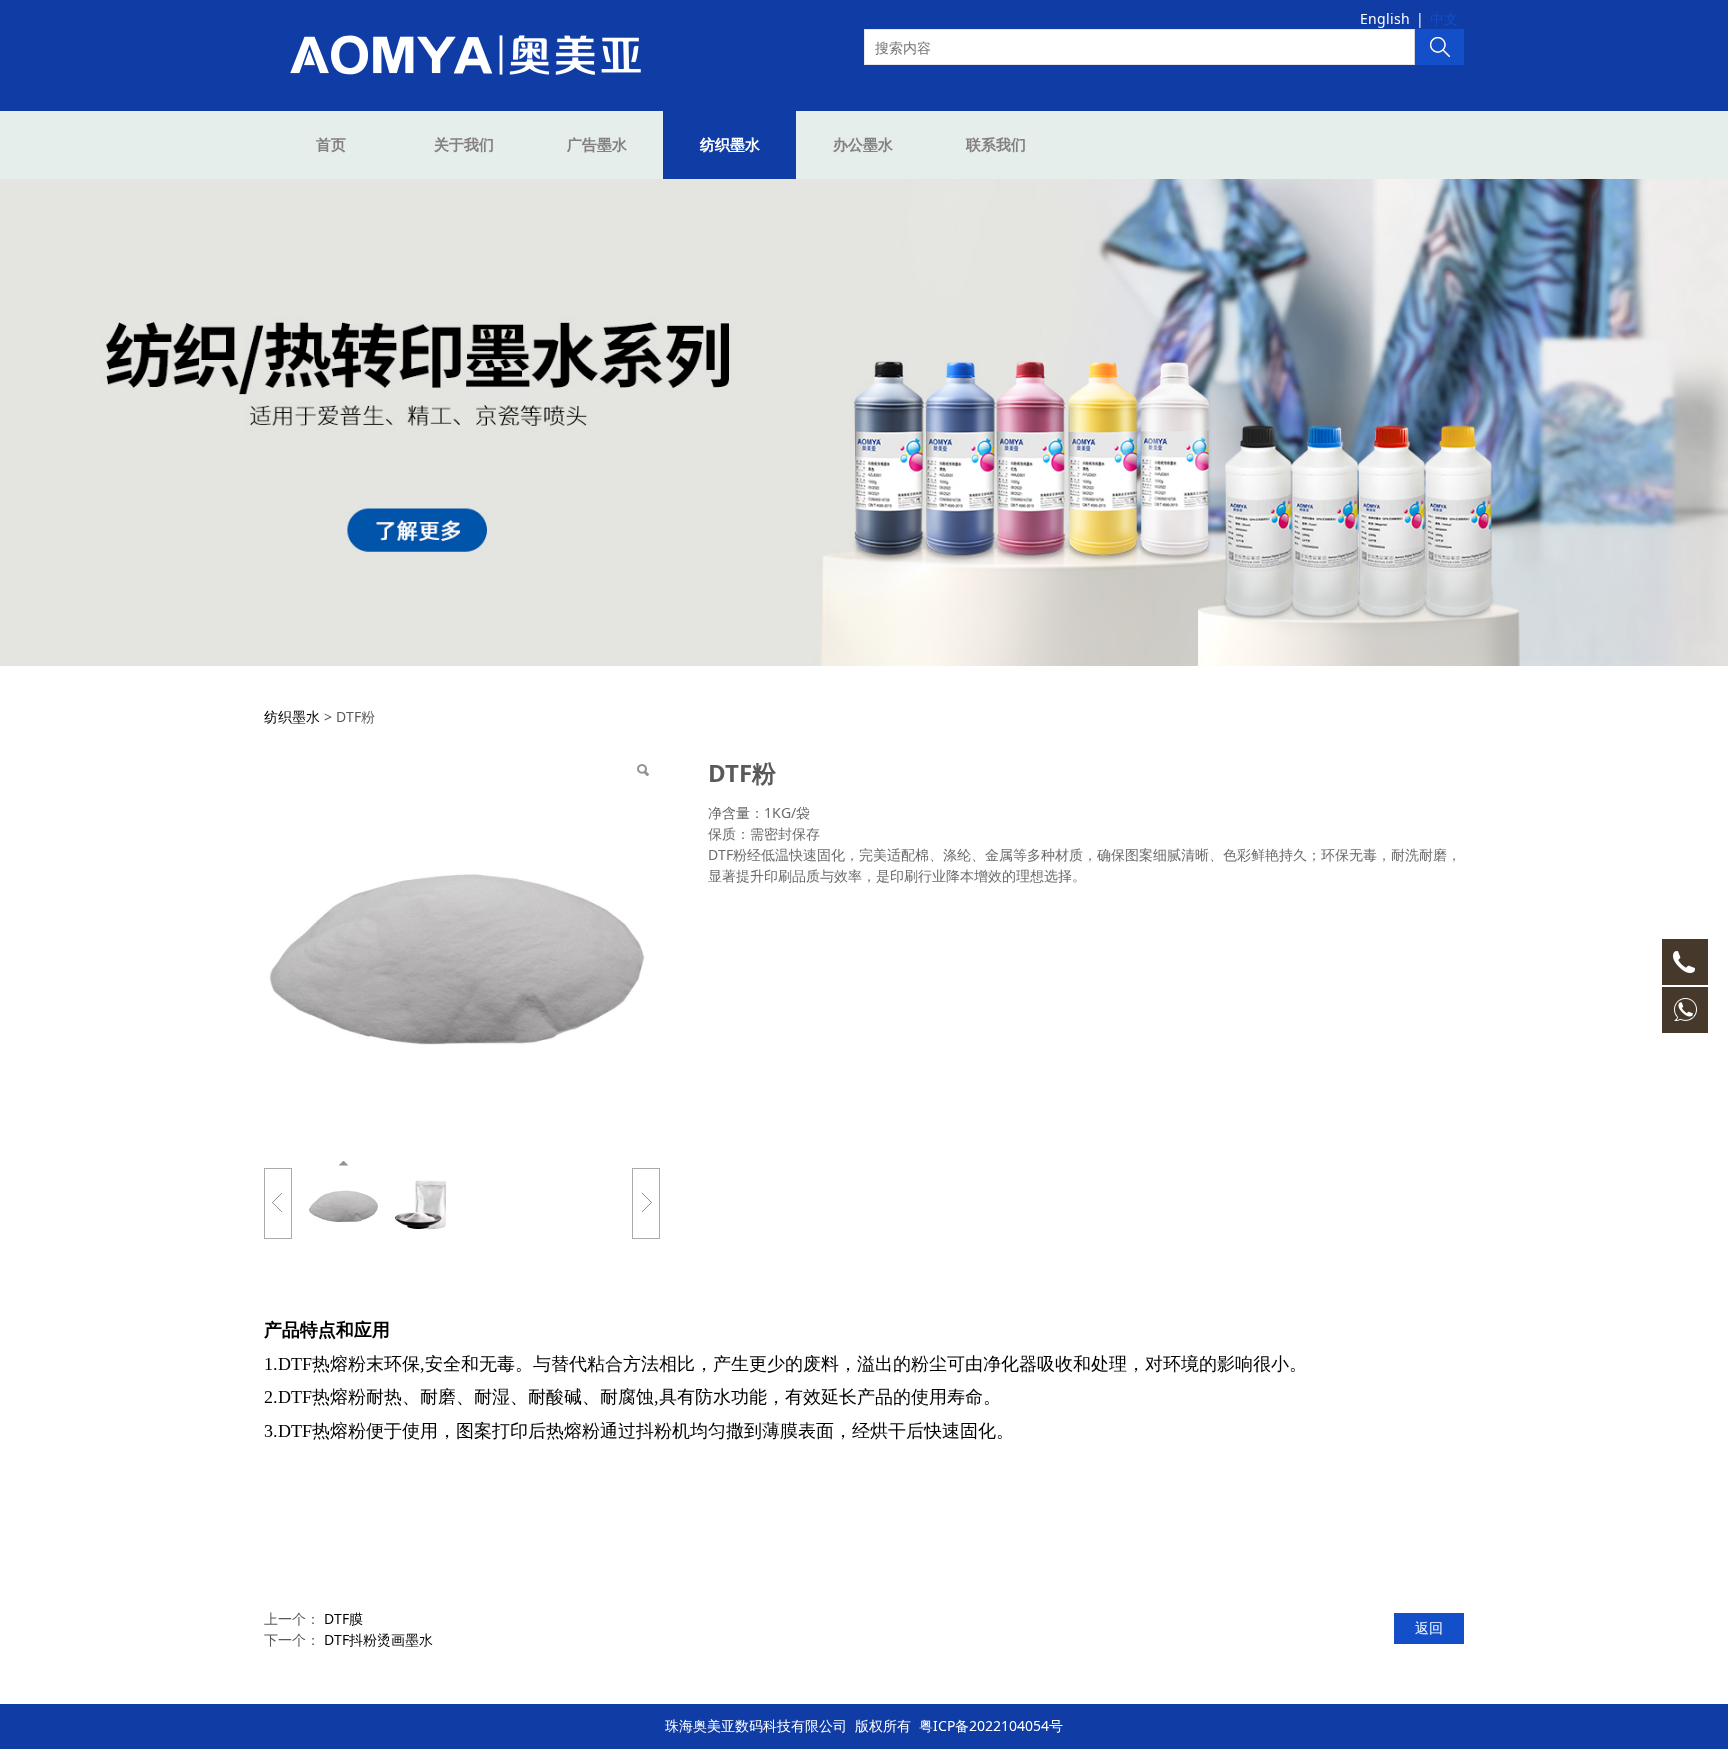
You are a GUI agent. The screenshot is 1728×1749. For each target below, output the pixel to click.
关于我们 (464, 145)
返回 (1429, 1627)
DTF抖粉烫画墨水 (378, 1639)
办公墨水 (863, 145)
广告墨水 (597, 145)
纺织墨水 (730, 145)
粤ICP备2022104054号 (991, 1725)
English (1385, 18)
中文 (1444, 18)
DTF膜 (343, 1618)
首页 (331, 145)
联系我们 (996, 145)
